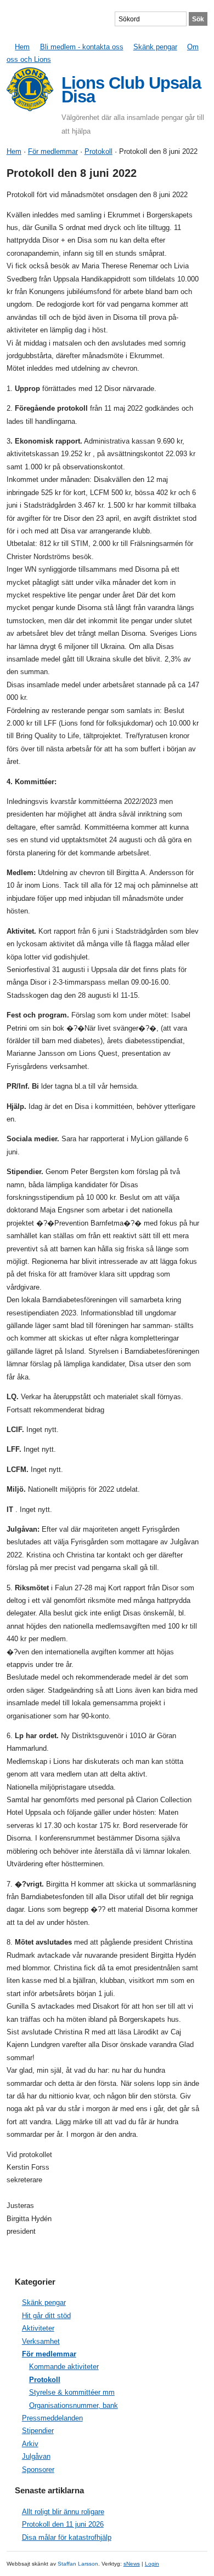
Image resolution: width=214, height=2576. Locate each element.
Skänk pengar (155, 47)
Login (152, 2564)
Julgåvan (36, 2456)
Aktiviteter (38, 2328)
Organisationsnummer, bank (74, 2405)
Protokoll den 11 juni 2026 (63, 2524)
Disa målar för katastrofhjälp (67, 2537)
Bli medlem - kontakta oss (82, 47)
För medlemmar (53, 151)
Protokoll (98, 151)
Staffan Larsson (78, 2564)
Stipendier (38, 2431)
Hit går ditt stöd (46, 2316)
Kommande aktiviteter (64, 2367)
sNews (132, 2564)
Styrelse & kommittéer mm (72, 2392)
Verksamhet (41, 2341)
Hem (22, 47)
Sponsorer (38, 2469)
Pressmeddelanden (52, 2418)
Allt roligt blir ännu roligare (63, 2512)
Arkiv (30, 2444)
